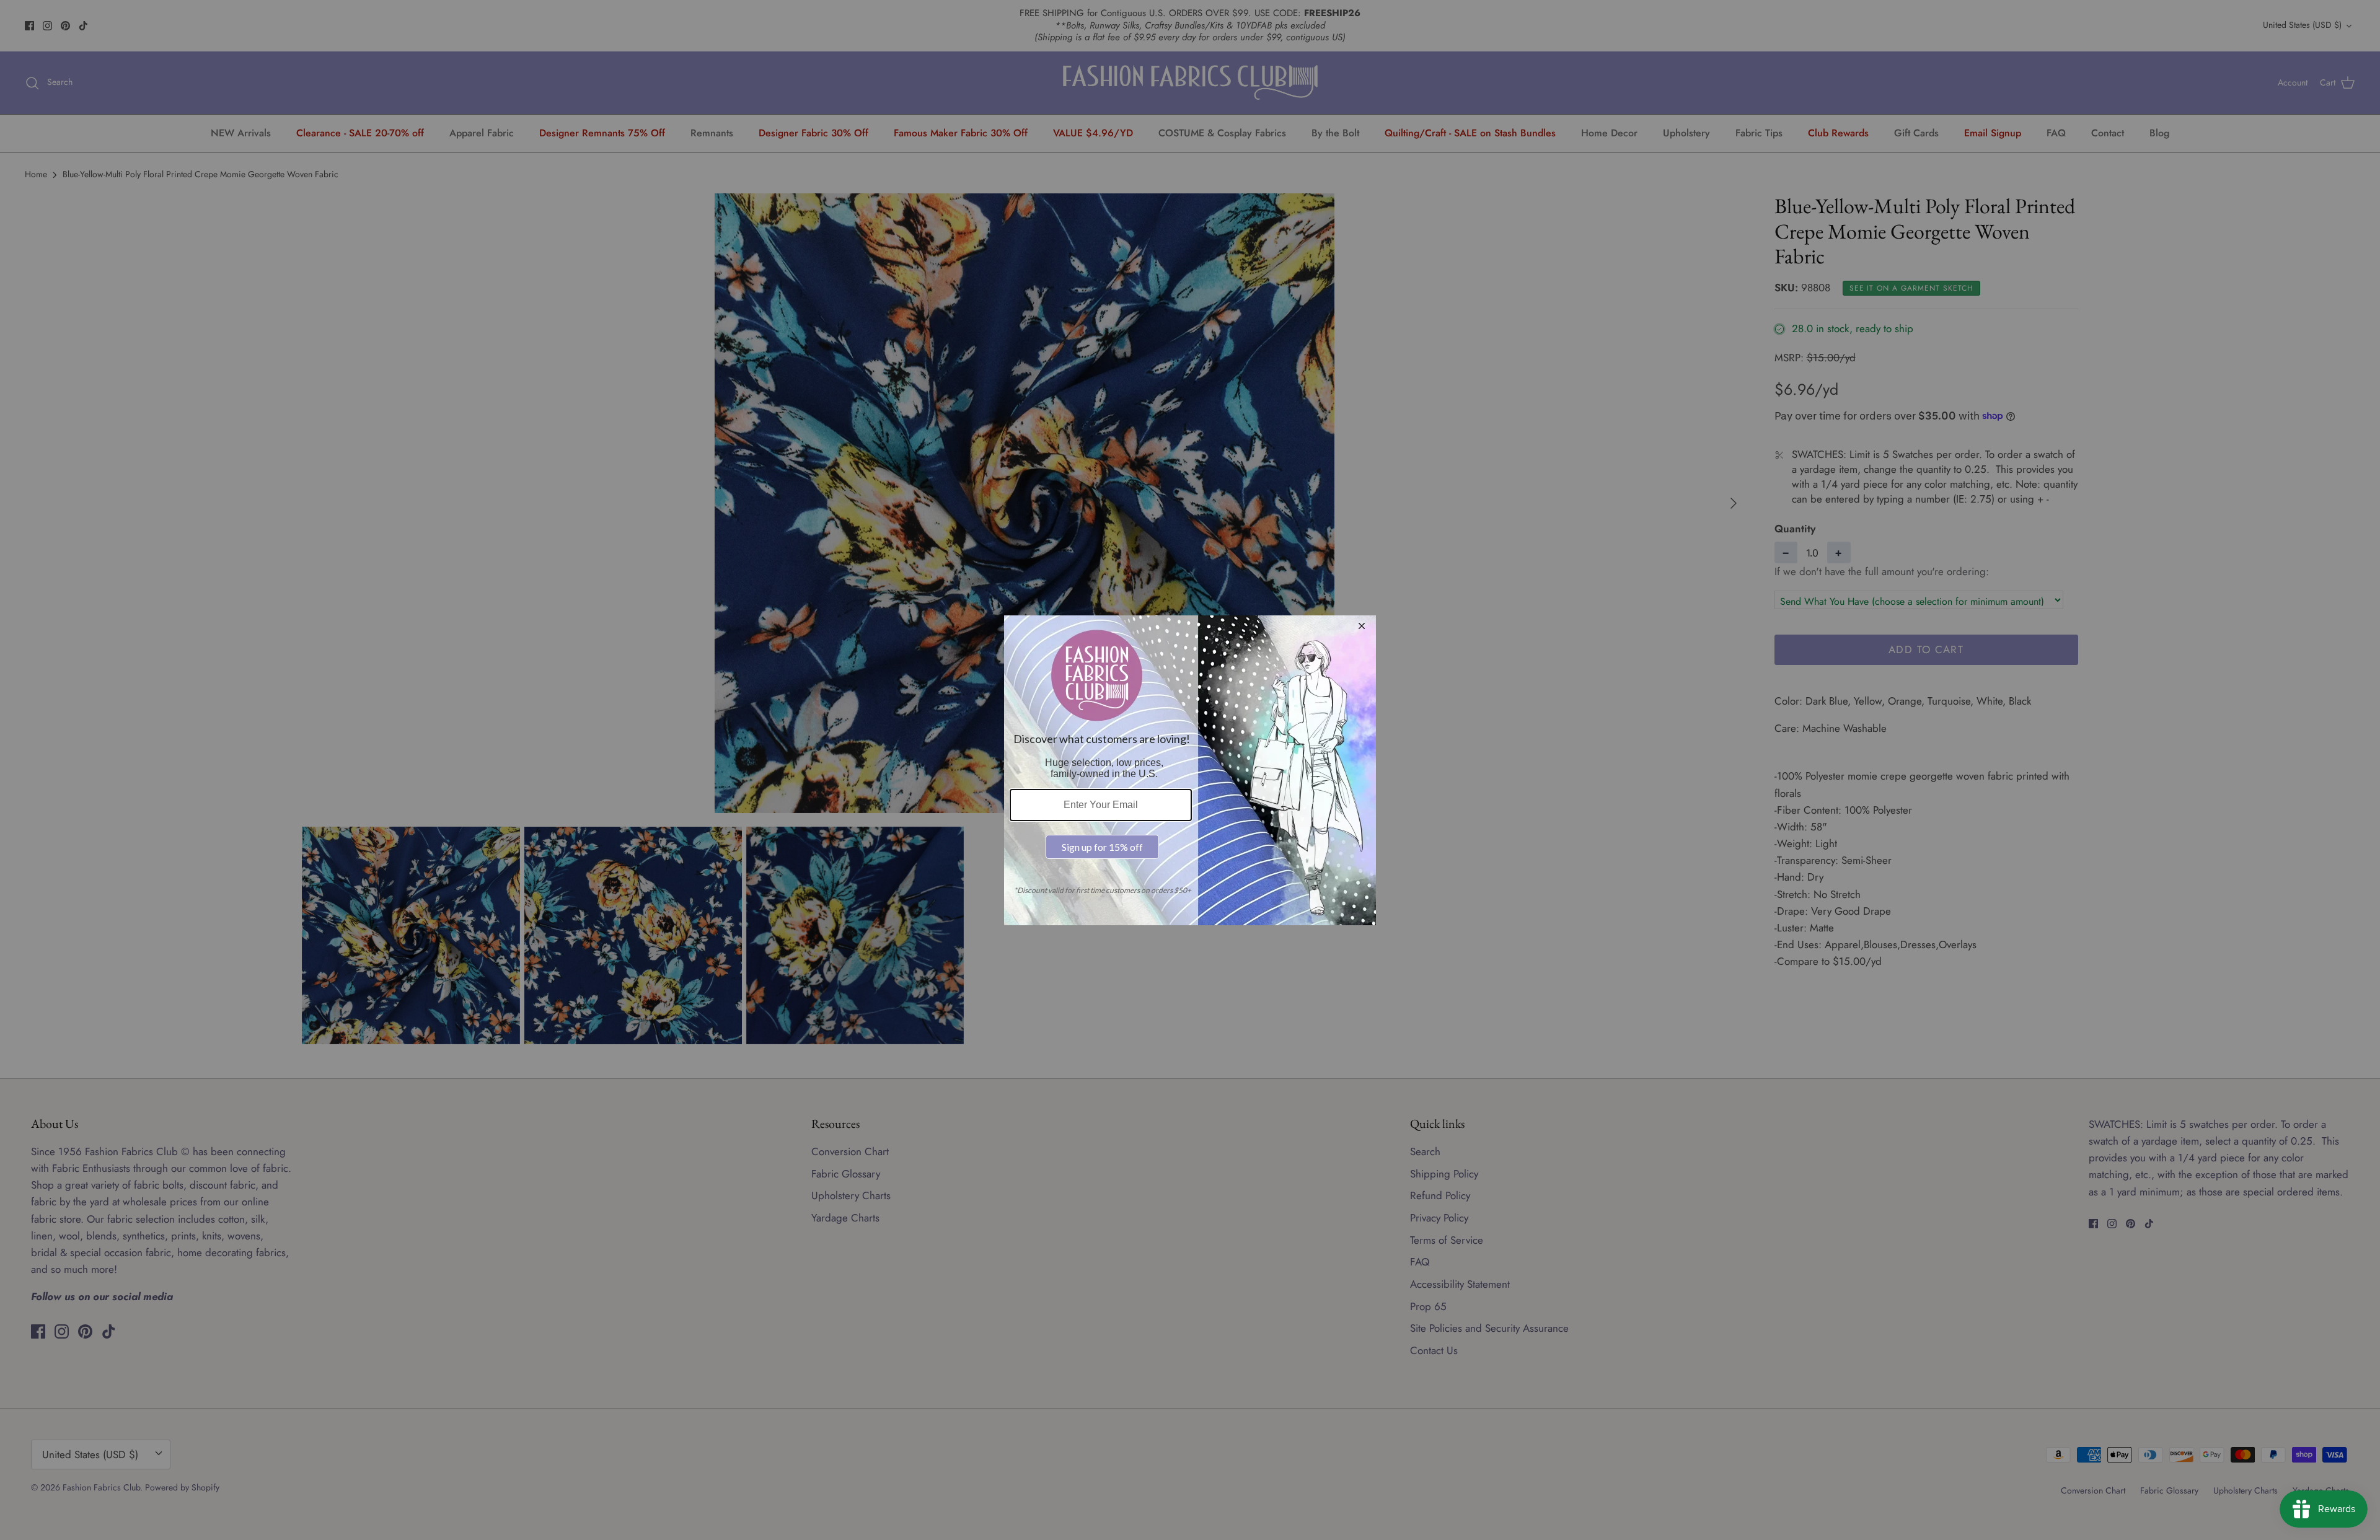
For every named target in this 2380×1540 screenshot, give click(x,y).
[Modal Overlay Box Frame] (1190, 770)
